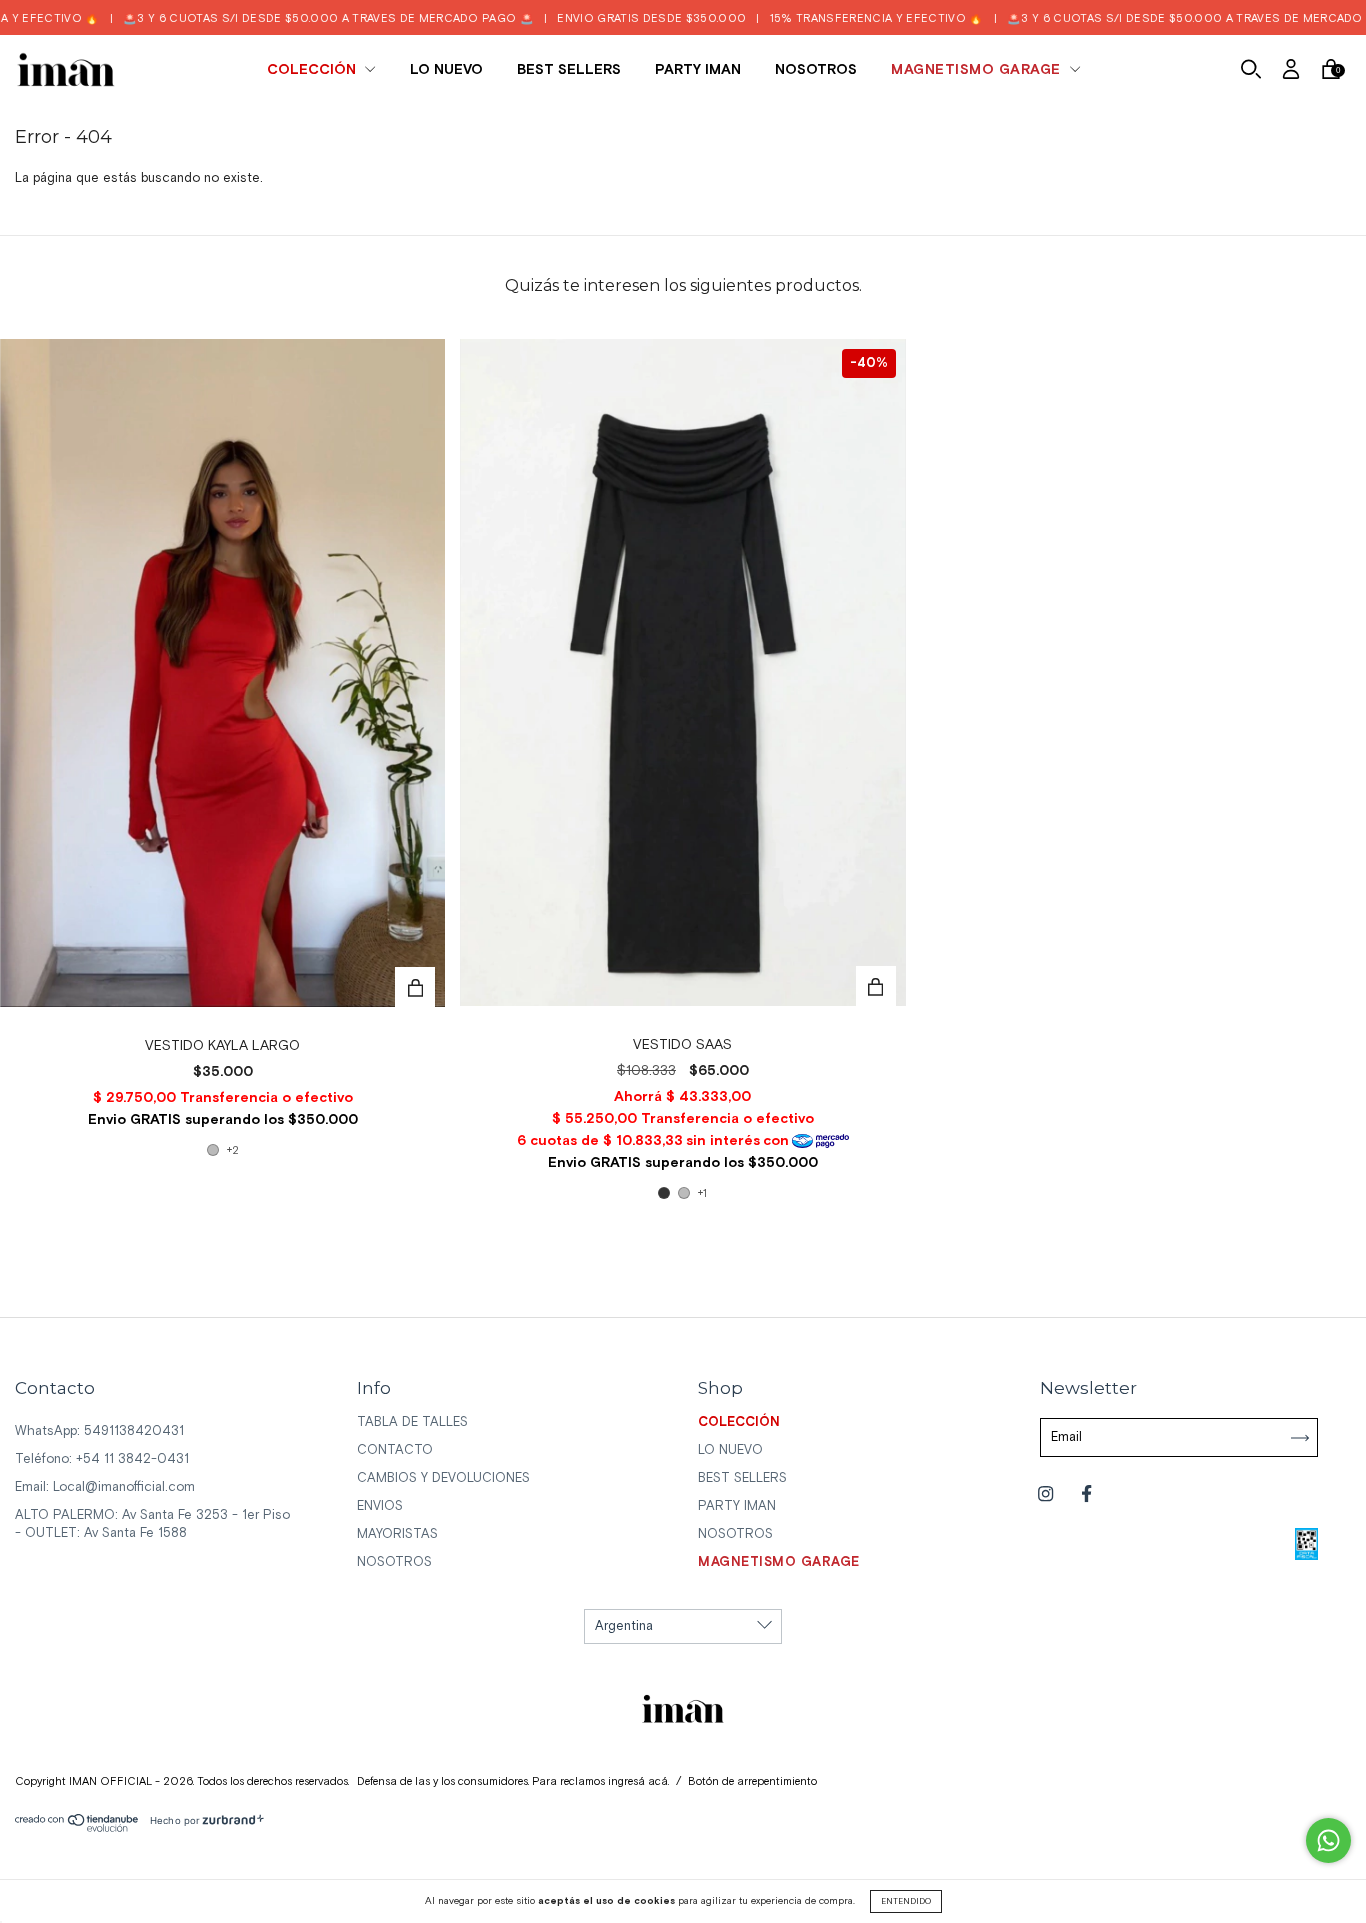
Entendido (906, 1901)
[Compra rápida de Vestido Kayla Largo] (415, 987)
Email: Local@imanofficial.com (105, 1487)
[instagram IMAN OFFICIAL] (1047, 1495)
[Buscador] (1251, 72)
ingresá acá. (638, 1782)
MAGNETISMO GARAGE (978, 70)
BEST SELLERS (569, 70)
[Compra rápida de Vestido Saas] (876, 986)
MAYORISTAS (397, 1534)
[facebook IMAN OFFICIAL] (1086, 1495)
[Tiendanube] (77, 1828)
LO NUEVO (446, 70)
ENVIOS (380, 1506)
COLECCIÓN (313, 70)
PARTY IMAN (698, 70)
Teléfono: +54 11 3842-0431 (102, 1459)
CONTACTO (395, 1450)
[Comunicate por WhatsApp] (1328, 1840)
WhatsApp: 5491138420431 (99, 1431)
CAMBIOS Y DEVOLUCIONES (443, 1478)
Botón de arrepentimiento (752, 1782)
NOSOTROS (816, 70)
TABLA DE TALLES (412, 1422)
